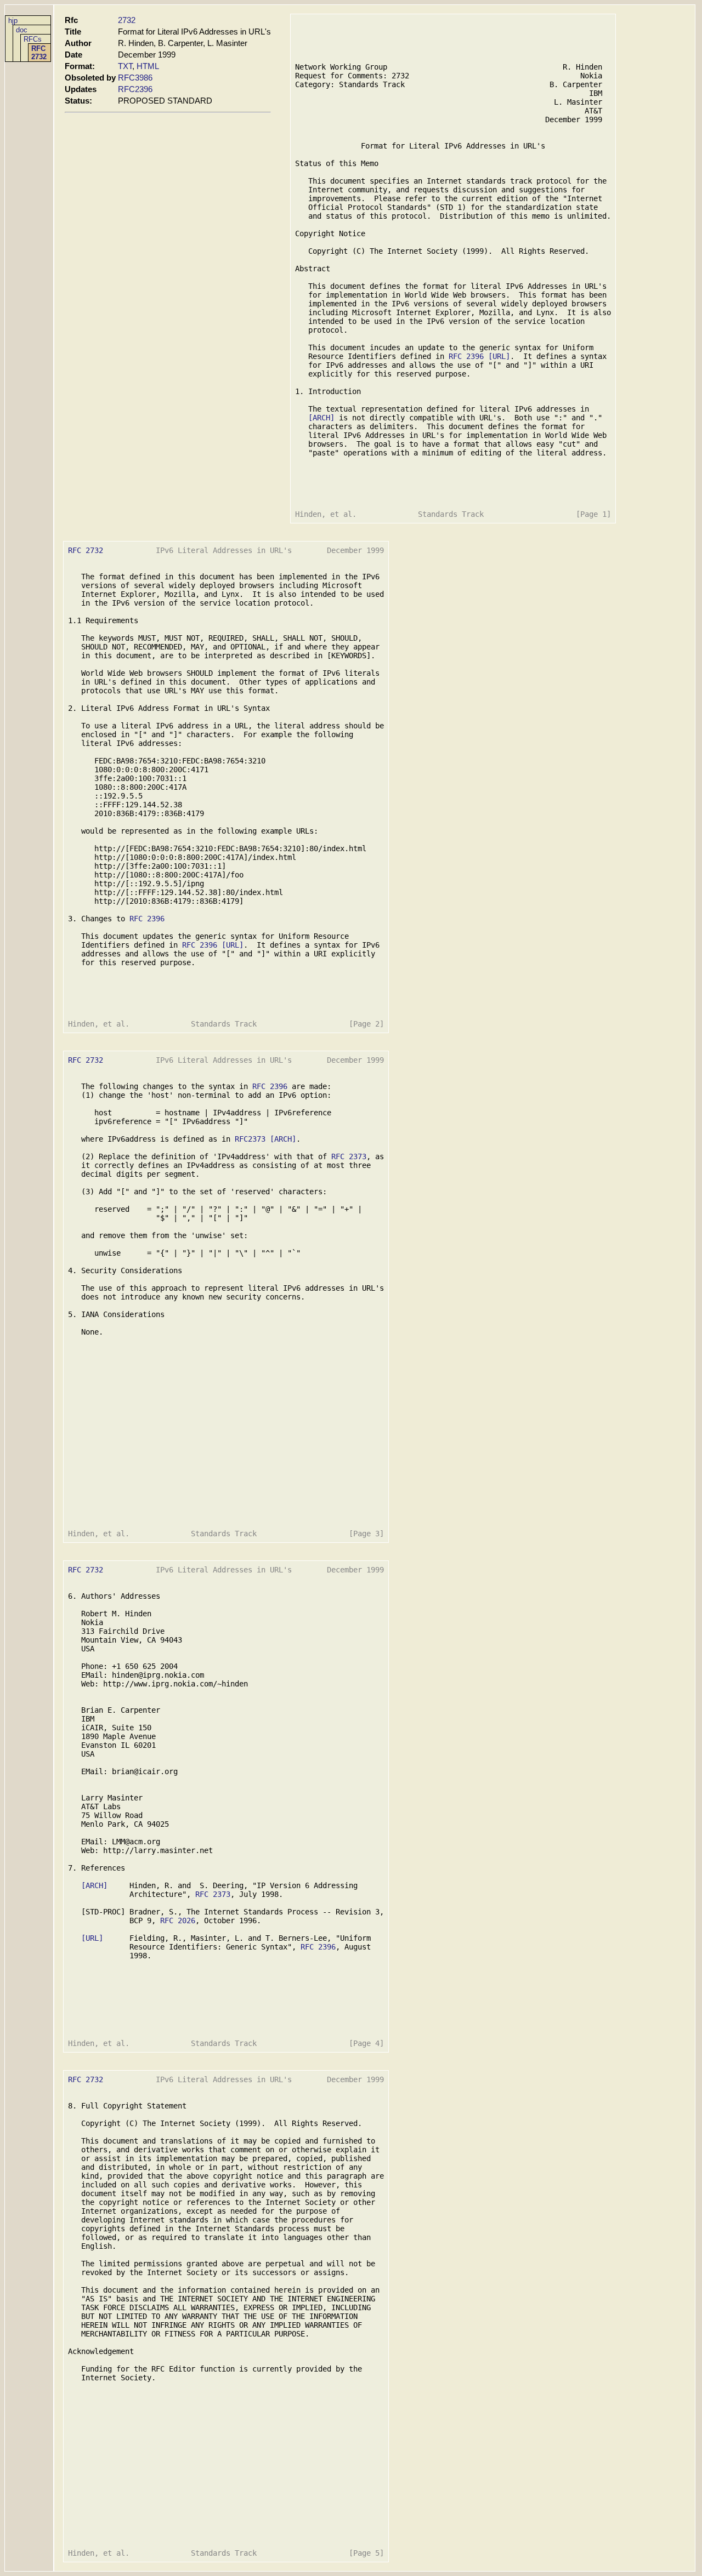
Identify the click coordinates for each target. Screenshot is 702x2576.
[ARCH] (321, 418)
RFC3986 (135, 78)
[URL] (499, 356)
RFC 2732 (39, 53)
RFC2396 (135, 89)
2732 (127, 20)
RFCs (33, 39)
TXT (125, 66)
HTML (148, 66)
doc (22, 30)
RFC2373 (250, 1139)
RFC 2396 (466, 356)
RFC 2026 (178, 1920)
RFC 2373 (349, 1156)
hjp (13, 21)
